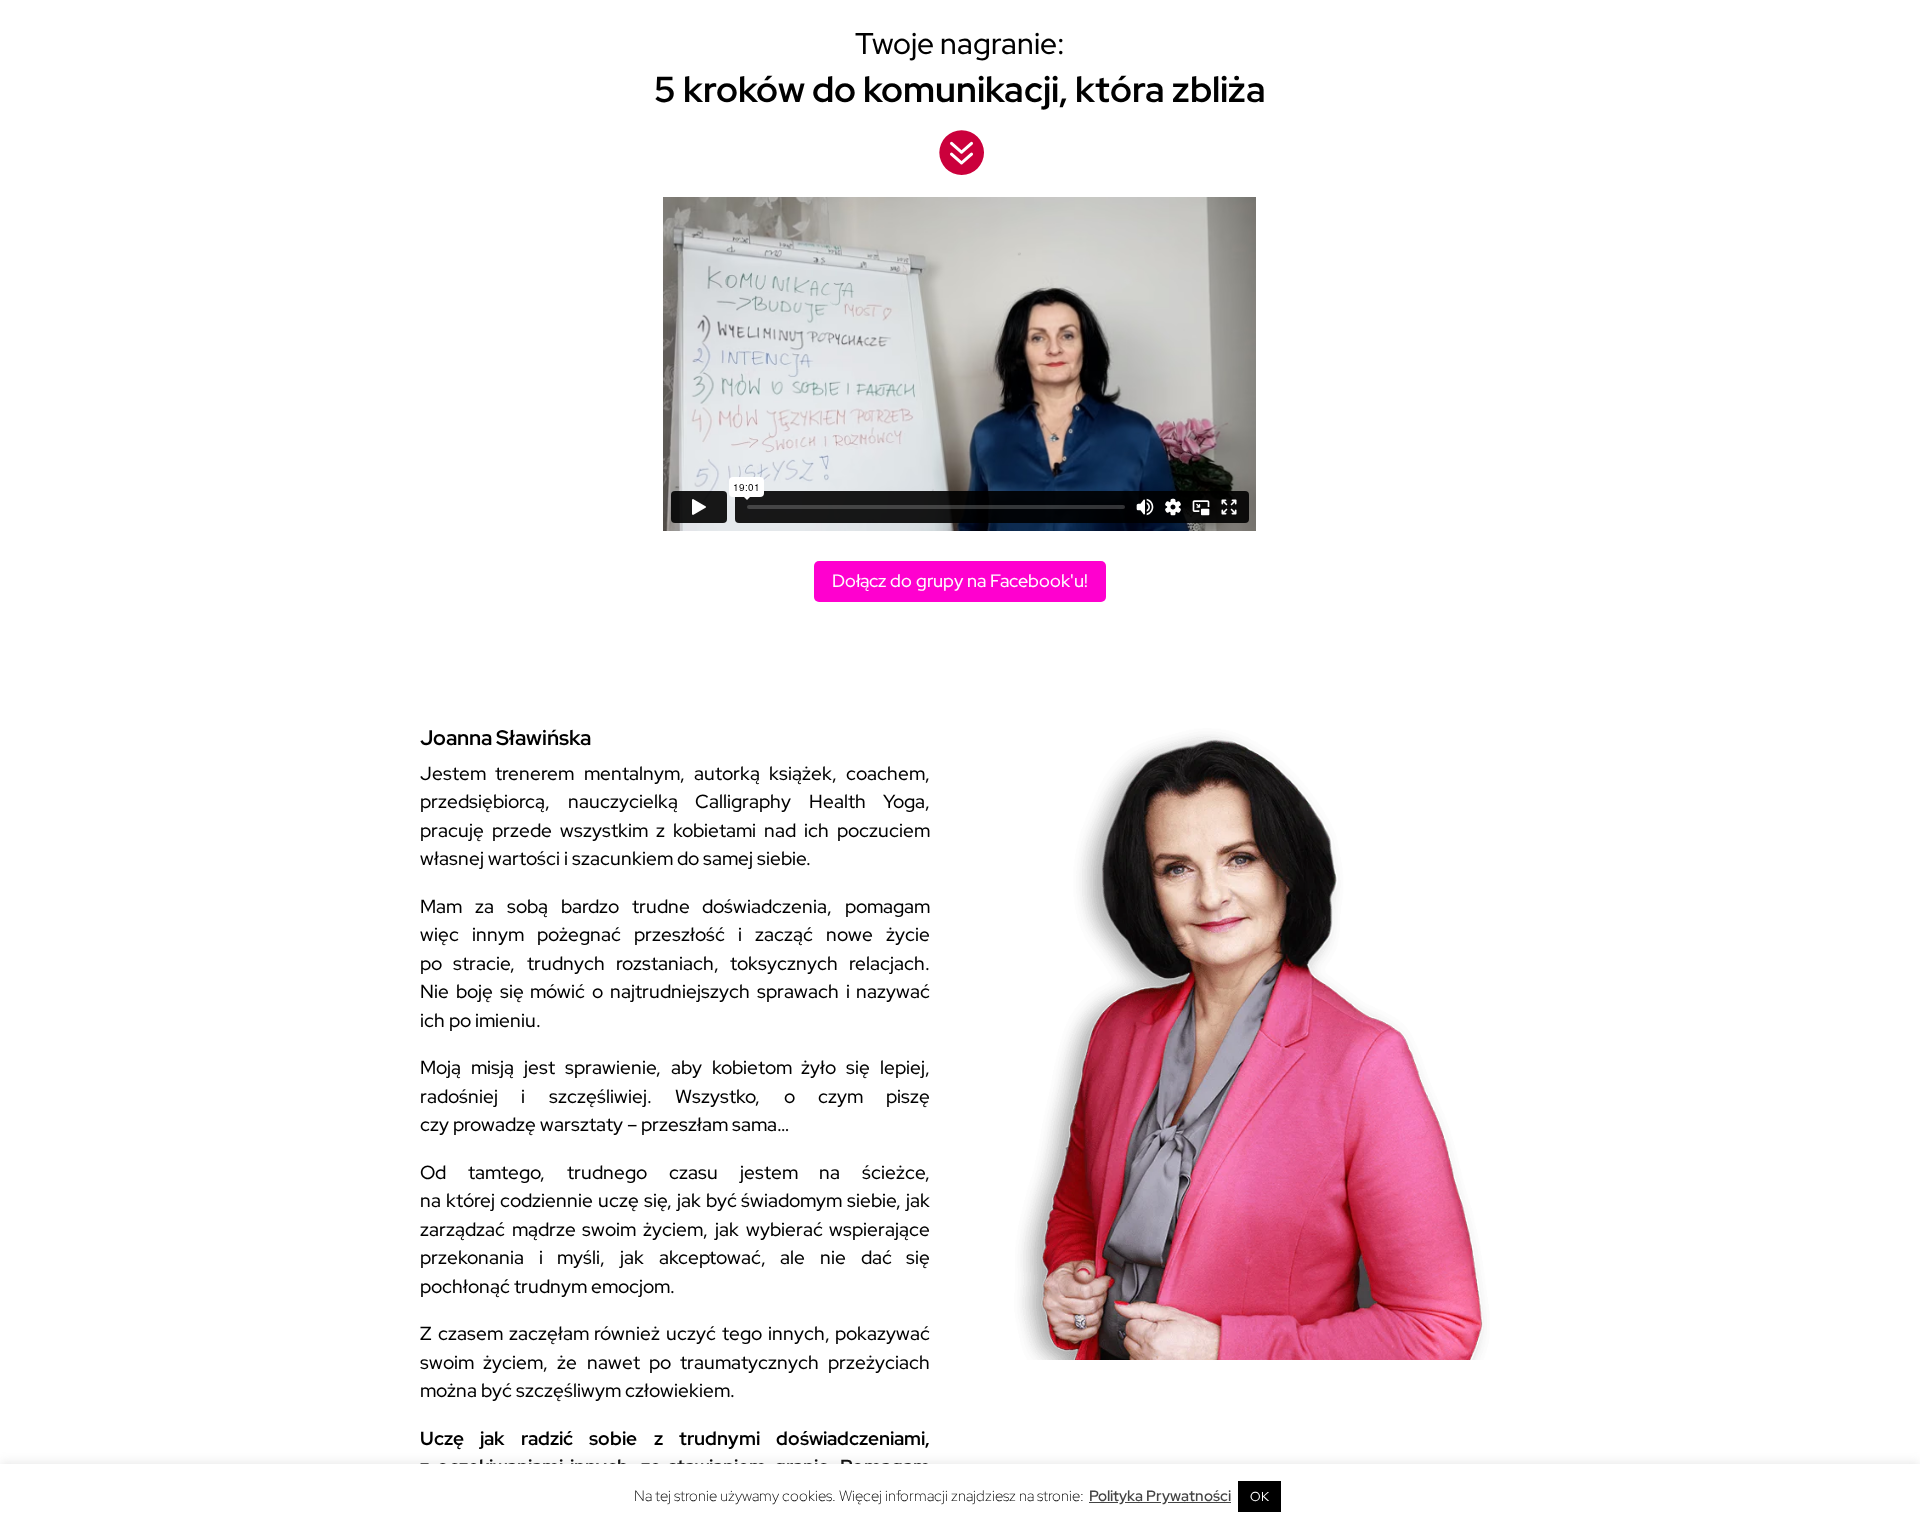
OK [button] (1259, 1496)
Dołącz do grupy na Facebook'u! (960, 580)
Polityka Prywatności (1160, 1496)
